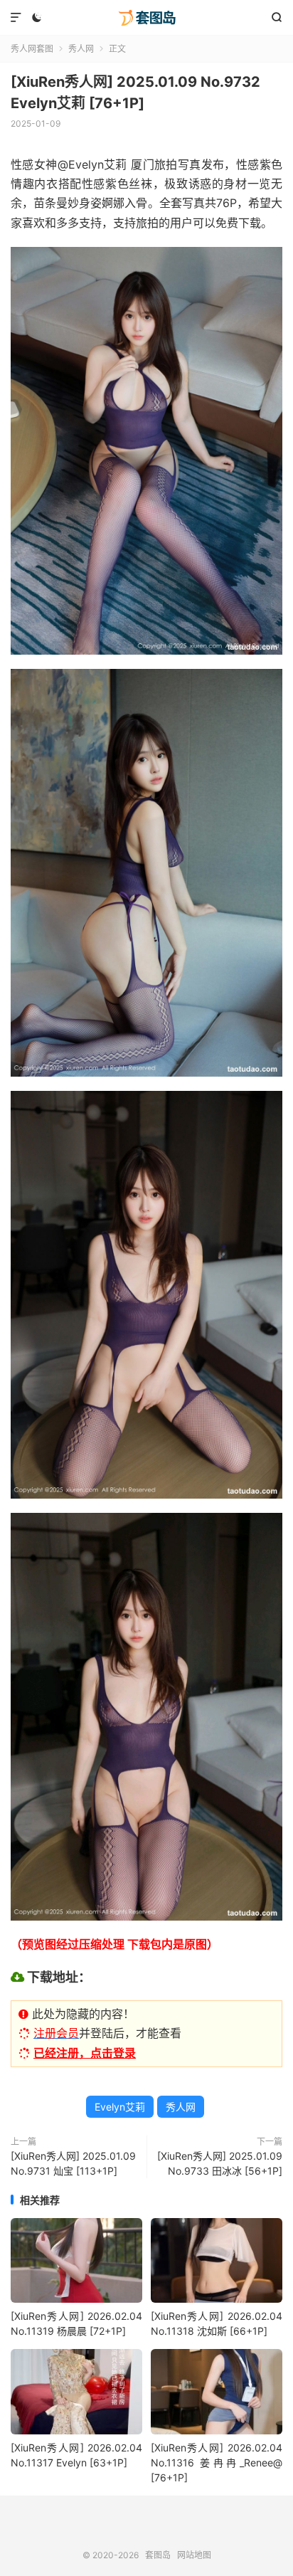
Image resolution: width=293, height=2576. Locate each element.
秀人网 (81, 49)
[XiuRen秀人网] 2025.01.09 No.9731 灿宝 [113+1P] (73, 2163)
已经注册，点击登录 (85, 2053)
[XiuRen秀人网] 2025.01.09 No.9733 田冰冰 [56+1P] (220, 2163)
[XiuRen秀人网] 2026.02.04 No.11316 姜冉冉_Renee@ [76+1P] (217, 2462)
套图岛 (146, 18)
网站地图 (194, 2555)
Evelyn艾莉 (120, 2107)
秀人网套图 (32, 49)
